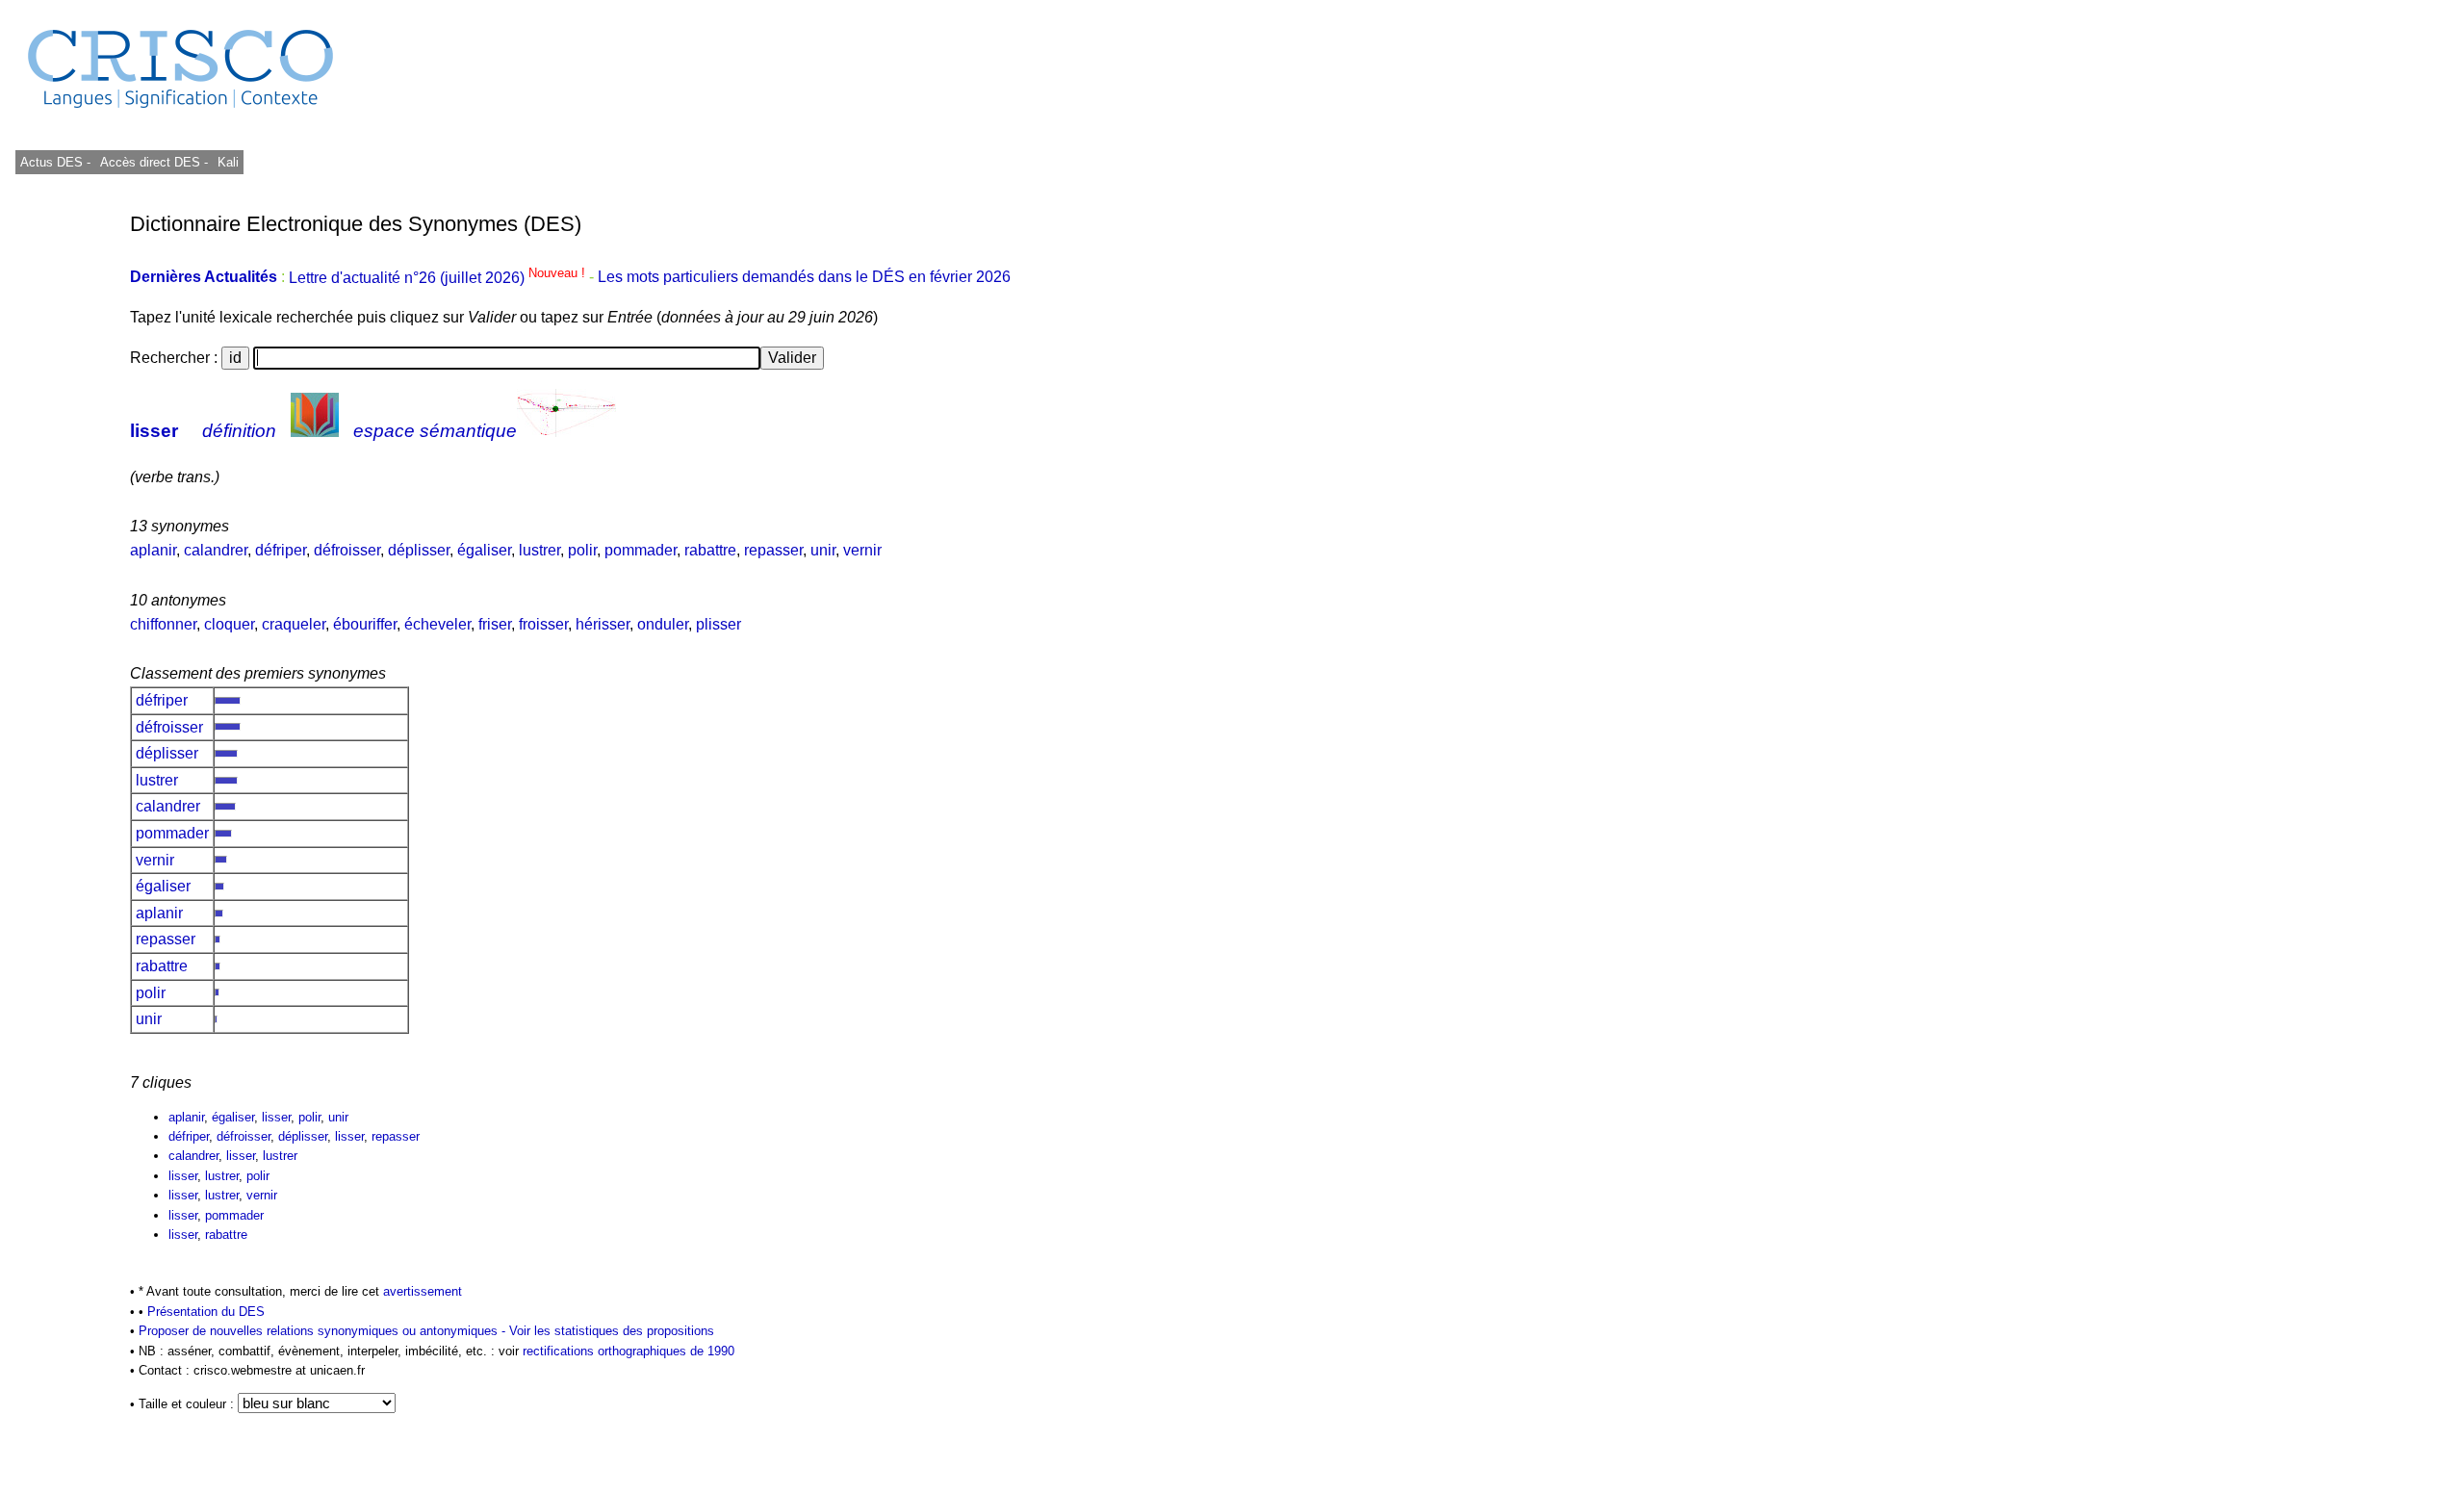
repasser (773, 550)
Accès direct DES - (154, 162)
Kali (228, 162)
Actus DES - (55, 162)
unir (823, 550)
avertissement (423, 1291)
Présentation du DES (206, 1312)
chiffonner (163, 624)
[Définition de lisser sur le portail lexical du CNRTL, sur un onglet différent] (315, 431)
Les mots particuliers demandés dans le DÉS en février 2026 (804, 278)
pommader (641, 550)
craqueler (294, 624)
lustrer (539, 550)
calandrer (216, 550)
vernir (862, 550)
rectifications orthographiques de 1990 (629, 1351)
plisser (719, 624)
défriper (281, 550)
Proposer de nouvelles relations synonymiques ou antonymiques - (324, 1331)
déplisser (419, 550)
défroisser (347, 550)
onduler (663, 624)
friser (495, 624)
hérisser (603, 624)
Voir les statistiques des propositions (612, 1331)
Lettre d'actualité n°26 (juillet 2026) (439, 278)
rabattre (710, 550)
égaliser (484, 550)
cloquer (229, 624)
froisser (543, 624)
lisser (154, 431)
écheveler (437, 624)
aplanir (153, 550)
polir (582, 550)
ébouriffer (365, 624)
